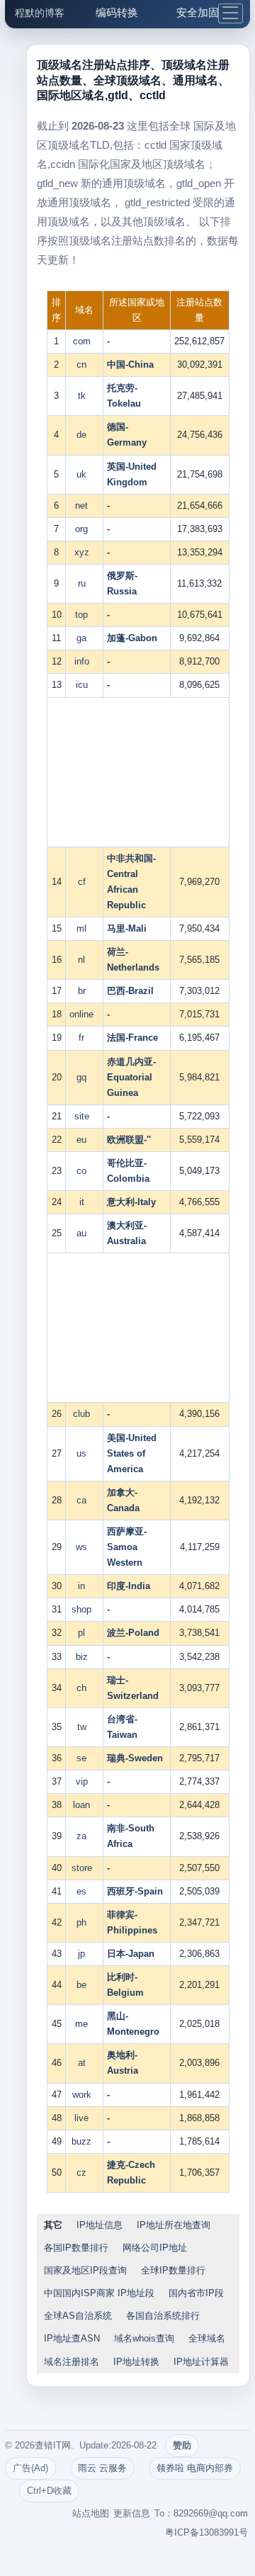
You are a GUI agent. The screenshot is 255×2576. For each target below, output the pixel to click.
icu (85, 685)
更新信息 (132, 2513)
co (84, 1171)
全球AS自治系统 (78, 2316)
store (85, 1868)
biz (85, 1657)
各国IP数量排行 (76, 2248)
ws (84, 1547)
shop (84, 1609)
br (85, 991)
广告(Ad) (30, 2468)
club (84, 1414)
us (84, 1453)
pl (84, 1633)
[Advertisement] (138, 772)
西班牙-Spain (135, 1891)
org (84, 529)
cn (84, 365)
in (84, 1586)
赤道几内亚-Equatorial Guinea (131, 1077)
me (84, 2024)
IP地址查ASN (72, 2338)
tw (85, 1727)
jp (84, 1954)
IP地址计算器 (201, 2362)
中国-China (130, 365)
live (84, 2118)
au (84, 1233)
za (84, 1836)
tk (85, 396)
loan (84, 1805)
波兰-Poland (133, 1633)
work (85, 2095)
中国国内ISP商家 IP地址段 (99, 2293)
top (84, 615)
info (85, 661)
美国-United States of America (132, 1453)
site (85, 1116)
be (84, 1985)
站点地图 (91, 2513)
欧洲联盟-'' (129, 1140)
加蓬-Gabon (132, 638)
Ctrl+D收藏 (49, 2491)
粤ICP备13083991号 (206, 2532)
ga (84, 638)
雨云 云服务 (102, 2468)
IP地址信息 (100, 2225)
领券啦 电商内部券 (195, 2468)
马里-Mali (127, 928)
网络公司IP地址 (155, 2248)
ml (84, 928)
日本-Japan (131, 1954)
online (84, 1014)
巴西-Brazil (130, 991)
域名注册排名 (72, 2362)
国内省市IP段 (196, 2293)
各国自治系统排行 (163, 2316)
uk (84, 474)
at (85, 2063)
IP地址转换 (136, 2362)
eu (84, 1140)
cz (84, 2173)
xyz (85, 552)
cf (85, 882)
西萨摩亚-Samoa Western (127, 1547)
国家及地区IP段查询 (85, 2270)
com (85, 341)
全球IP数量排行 (173, 2270)
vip (85, 1781)
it (85, 1202)
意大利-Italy (131, 1202)
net (84, 505)
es (84, 1891)
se (84, 1758)
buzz (84, 2141)
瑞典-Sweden (135, 1758)
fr (84, 1038)
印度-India (129, 1586)
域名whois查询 (144, 2338)
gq (84, 1077)
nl (84, 960)
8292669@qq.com (211, 2513)
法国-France (132, 1038)
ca (84, 1500)
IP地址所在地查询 (174, 2225)
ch (84, 1688)
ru (85, 583)
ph (84, 1922)
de (84, 435)
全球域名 (207, 2338)
